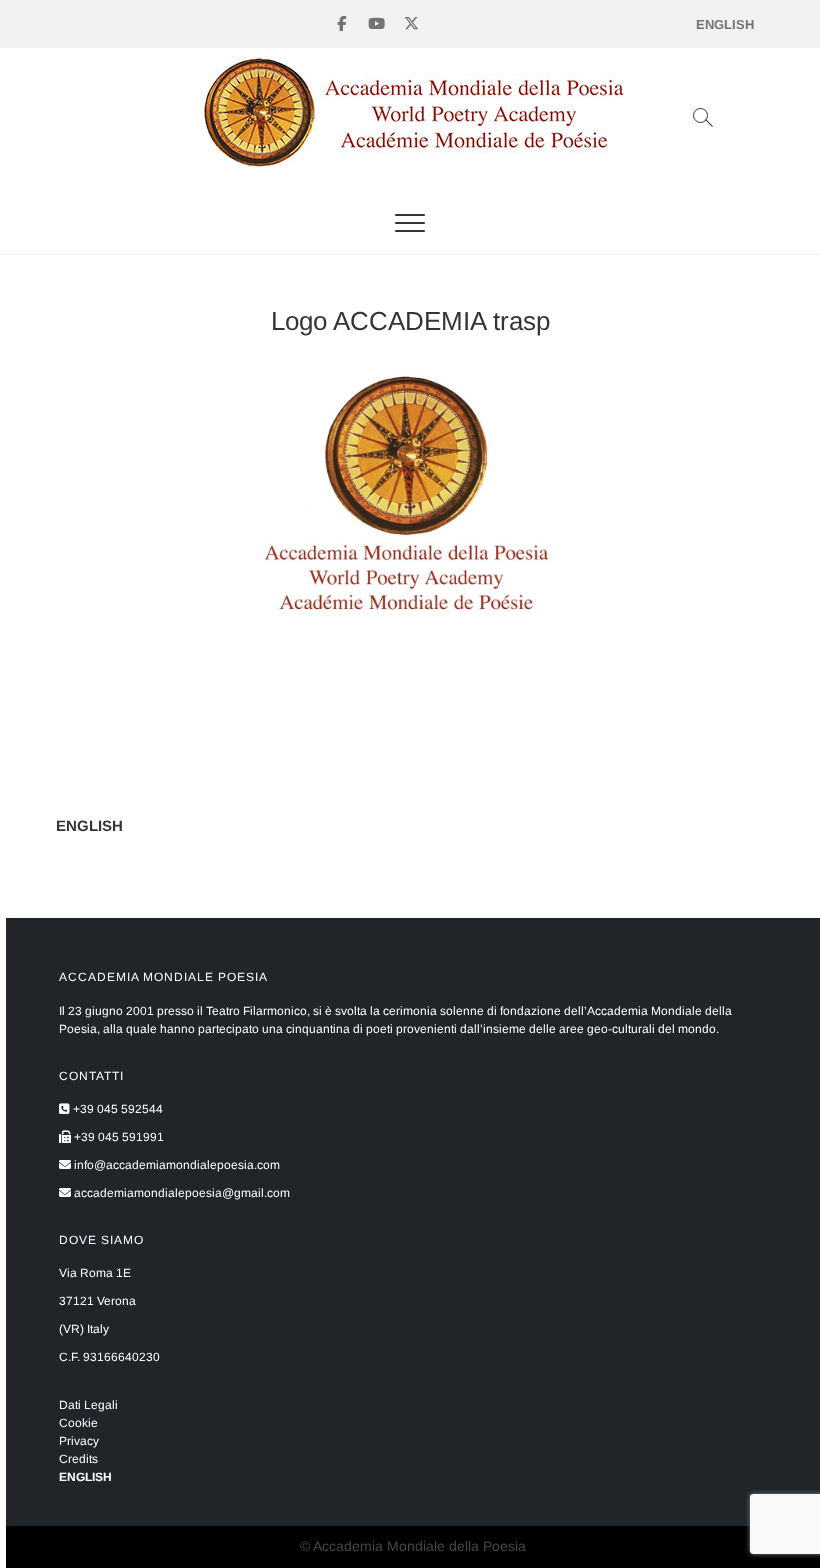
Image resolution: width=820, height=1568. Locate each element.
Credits (78, 1459)
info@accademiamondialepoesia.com (175, 1165)
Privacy (79, 1441)
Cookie (78, 1423)
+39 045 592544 (116, 1109)
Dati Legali (88, 1405)
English (725, 24)
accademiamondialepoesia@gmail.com (180, 1193)
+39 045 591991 (117, 1137)
